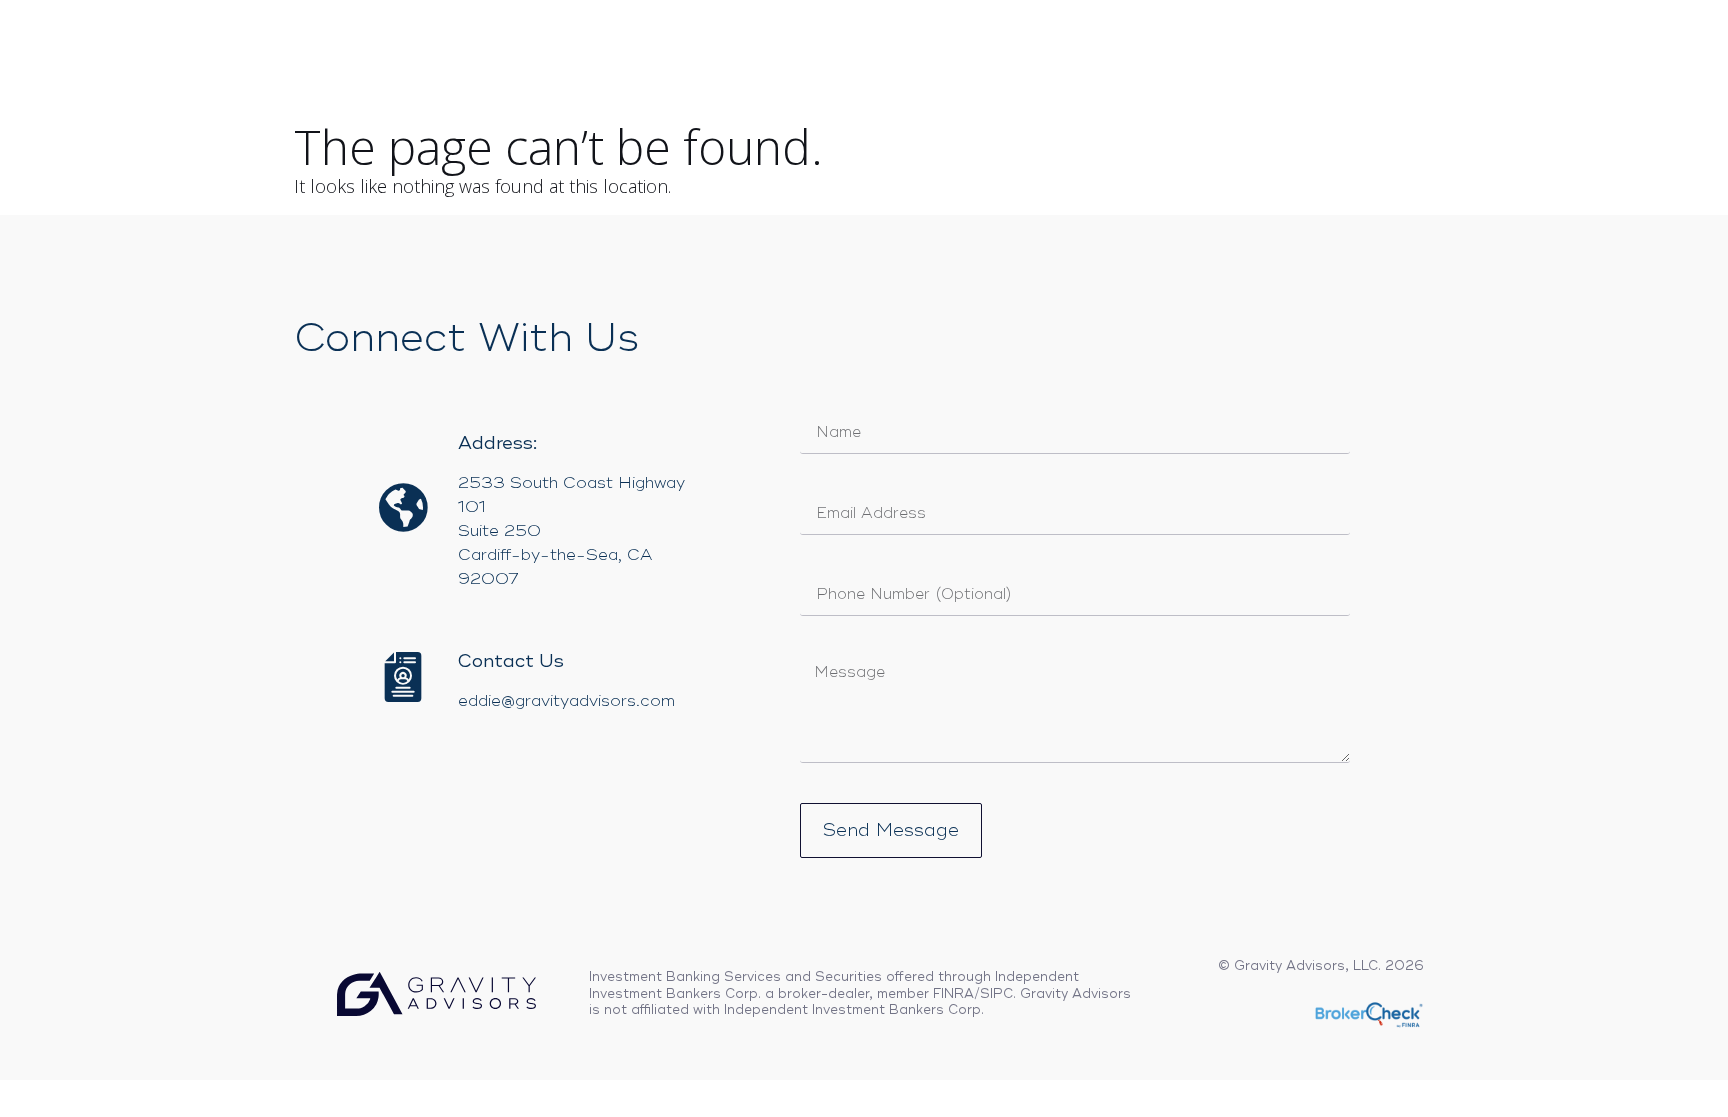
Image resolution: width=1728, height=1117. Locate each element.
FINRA (953, 994)
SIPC (996, 994)
